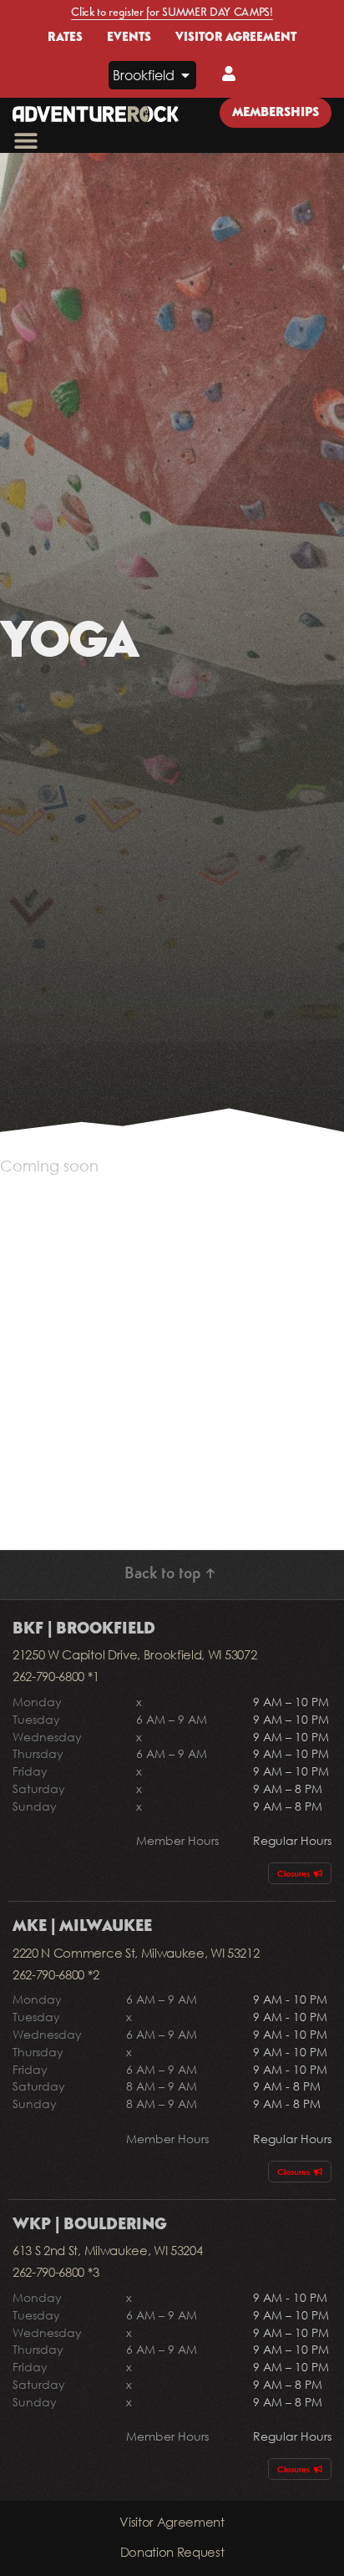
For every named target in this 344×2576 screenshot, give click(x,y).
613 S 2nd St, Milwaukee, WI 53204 (107, 2250)
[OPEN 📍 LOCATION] (185, 75)
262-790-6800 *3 (56, 2272)
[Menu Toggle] (26, 140)
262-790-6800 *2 (56, 1974)
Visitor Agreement (172, 2522)
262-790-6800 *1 (56, 1676)
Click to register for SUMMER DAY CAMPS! (172, 13)
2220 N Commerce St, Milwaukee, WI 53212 (136, 1953)
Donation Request (172, 2552)
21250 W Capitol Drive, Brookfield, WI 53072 (134, 1654)
